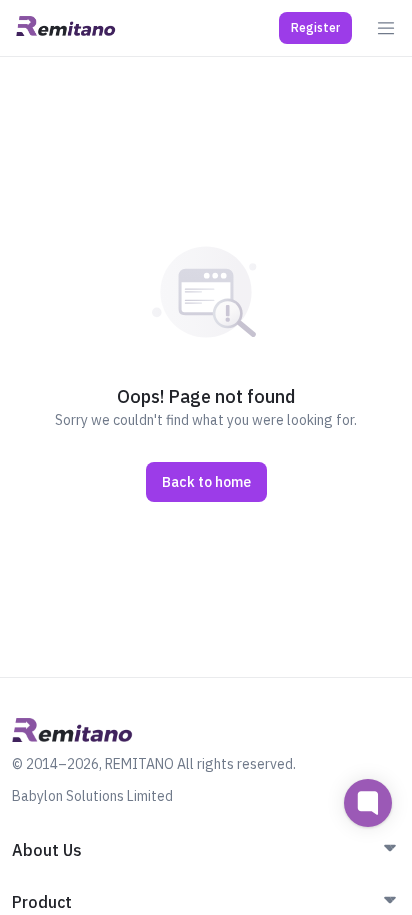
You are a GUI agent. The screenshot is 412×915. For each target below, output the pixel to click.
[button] (315, 28)
